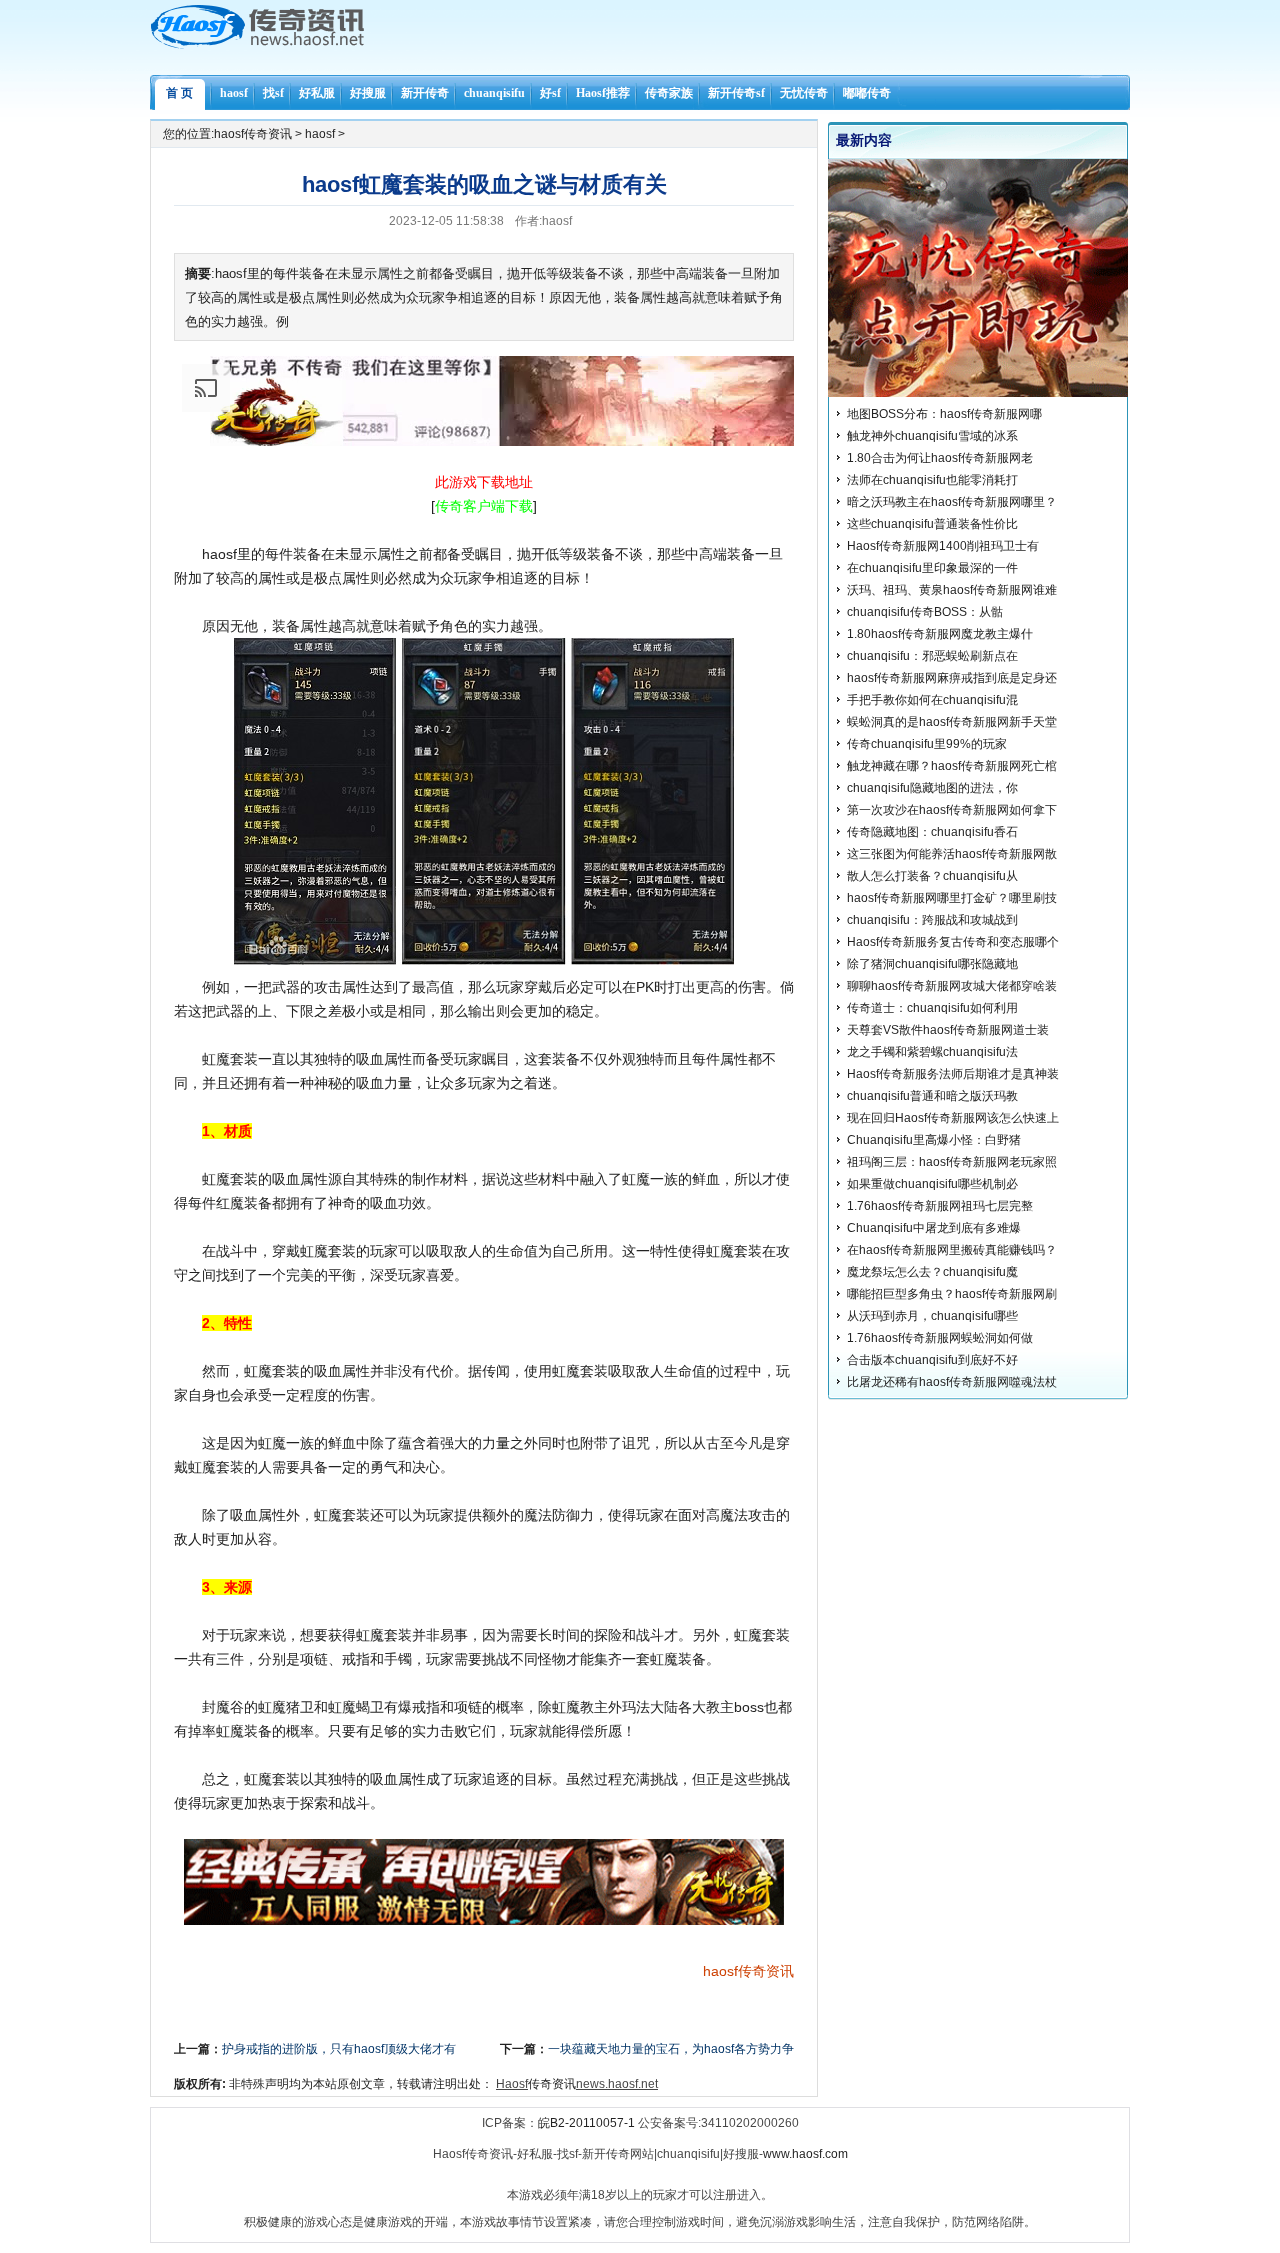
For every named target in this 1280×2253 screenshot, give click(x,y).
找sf (273, 93)
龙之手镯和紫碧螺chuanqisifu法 (932, 1052)
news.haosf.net (617, 2084)
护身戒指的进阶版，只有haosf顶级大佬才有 (339, 2049)
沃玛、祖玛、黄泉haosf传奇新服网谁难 (952, 590)
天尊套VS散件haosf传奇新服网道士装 (948, 1030)
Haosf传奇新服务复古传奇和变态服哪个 (953, 942)
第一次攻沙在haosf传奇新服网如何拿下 (952, 810)
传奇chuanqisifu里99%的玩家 (927, 744)
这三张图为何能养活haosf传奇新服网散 (952, 854)
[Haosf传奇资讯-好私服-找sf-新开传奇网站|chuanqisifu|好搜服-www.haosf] (257, 45)
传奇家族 (669, 93)
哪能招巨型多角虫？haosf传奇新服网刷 (952, 1294)
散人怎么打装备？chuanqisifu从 (932, 876)
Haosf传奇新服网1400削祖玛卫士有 (943, 546)
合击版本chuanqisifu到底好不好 (932, 1360)
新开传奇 (425, 93)
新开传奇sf (736, 93)
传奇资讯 (766, 1971)
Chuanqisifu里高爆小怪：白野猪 (934, 1140)
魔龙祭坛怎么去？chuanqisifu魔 (932, 1272)
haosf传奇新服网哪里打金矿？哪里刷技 (952, 898)
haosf (234, 93)
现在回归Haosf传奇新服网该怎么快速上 (953, 1118)
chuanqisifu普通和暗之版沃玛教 (932, 1096)
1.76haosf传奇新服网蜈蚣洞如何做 (940, 1338)
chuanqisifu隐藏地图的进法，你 (932, 788)
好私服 (317, 93)
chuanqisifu (494, 93)
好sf (550, 93)
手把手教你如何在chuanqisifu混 (932, 700)
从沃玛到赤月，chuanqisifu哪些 (932, 1316)
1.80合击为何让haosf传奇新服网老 (940, 458)
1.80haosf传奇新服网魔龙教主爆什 (940, 634)
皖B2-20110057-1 (586, 2123)
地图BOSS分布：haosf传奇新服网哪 (944, 414)
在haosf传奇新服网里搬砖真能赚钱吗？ (952, 1250)
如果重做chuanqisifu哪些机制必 (932, 1184)
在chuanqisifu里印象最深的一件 (932, 568)
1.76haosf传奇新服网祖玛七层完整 (940, 1206)
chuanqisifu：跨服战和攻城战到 (932, 920)
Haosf (512, 2084)
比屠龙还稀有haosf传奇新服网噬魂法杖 (952, 1382)
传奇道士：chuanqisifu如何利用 (932, 1008)
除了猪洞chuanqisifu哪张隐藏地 (932, 964)
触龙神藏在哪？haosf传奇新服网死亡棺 (952, 766)
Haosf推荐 (603, 93)
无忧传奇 (804, 93)
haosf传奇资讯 (253, 134)
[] (484, 506)
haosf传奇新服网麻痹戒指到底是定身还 (952, 678)
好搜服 (368, 93)
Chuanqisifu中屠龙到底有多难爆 (934, 1228)
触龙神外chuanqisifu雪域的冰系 (932, 436)
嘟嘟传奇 (867, 93)
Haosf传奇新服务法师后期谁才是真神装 (953, 1074)
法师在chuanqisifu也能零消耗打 (932, 480)
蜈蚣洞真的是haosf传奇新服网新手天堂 (952, 722)
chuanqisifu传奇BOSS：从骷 (925, 612)
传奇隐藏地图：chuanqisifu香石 (932, 832)
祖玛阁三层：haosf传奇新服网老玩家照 (952, 1162)
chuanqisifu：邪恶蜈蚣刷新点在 (932, 656)
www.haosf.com (805, 2154)
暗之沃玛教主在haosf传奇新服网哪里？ (952, 502)
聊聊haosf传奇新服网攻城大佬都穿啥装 (952, 986)
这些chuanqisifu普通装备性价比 (932, 524)
